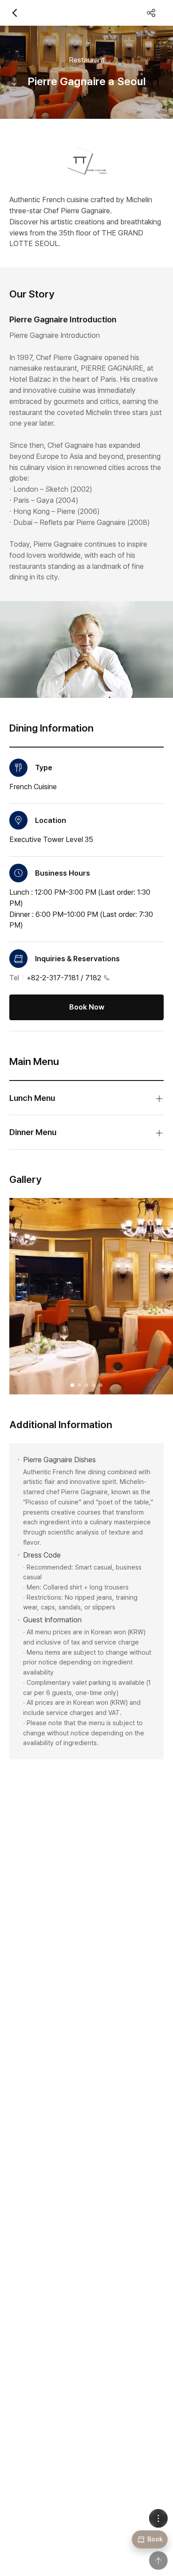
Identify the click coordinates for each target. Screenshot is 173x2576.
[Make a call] (107, 978)
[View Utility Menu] (158, 2518)
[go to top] (158, 2560)
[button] (72, 1385)
